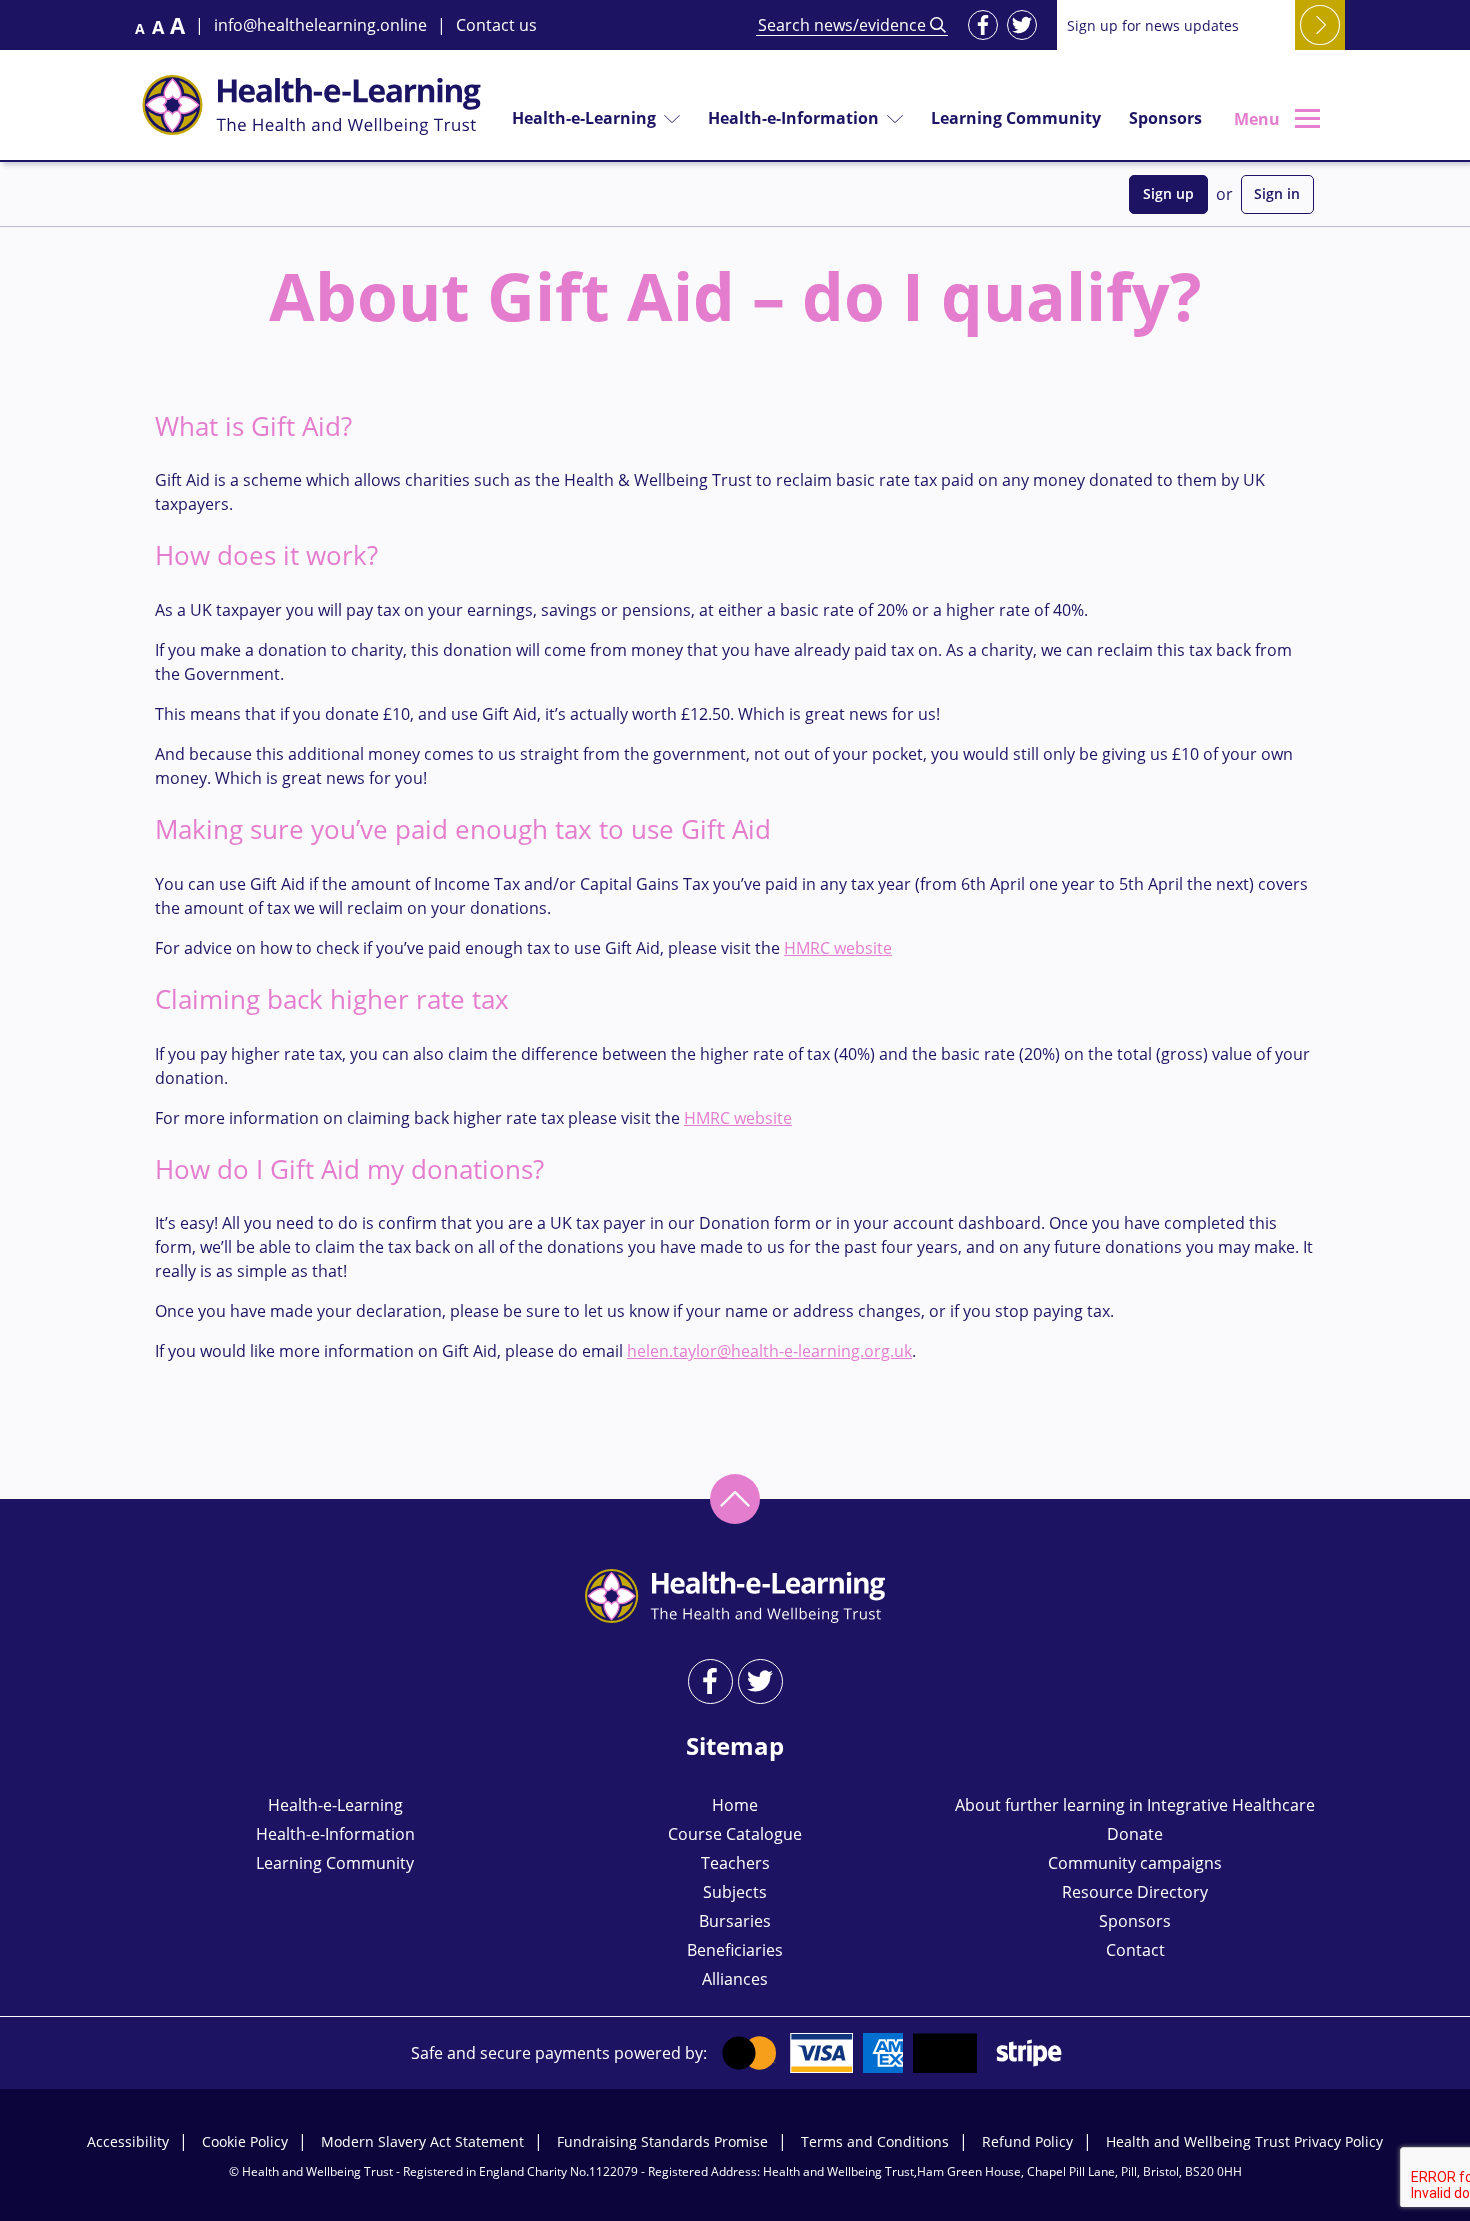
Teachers (735, 1863)
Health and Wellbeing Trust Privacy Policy (1244, 2141)
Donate (1135, 1834)
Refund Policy (1027, 2141)
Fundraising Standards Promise (662, 2141)
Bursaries (735, 1921)
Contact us (496, 25)
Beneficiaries (735, 1950)
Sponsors (1165, 118)
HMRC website (838, 948)
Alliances (735, 1979)
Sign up (1168, 193)
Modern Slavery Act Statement (422, 2141)
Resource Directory (1135, 1892)
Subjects (735, 1892)
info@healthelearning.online (320, 25)
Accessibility (128, 2141)
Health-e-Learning (584, 118)
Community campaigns (1135, 1863)
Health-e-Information (793, 118)
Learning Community (1016, 118)
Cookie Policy (245, 2141)
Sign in (1277, 193)
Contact (1135, 1950)
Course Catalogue (735, 1834)
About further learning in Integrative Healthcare (1135, 1805)
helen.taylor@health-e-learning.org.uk (769, 1351)
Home (735, 1805)
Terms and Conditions (875, 2141)
